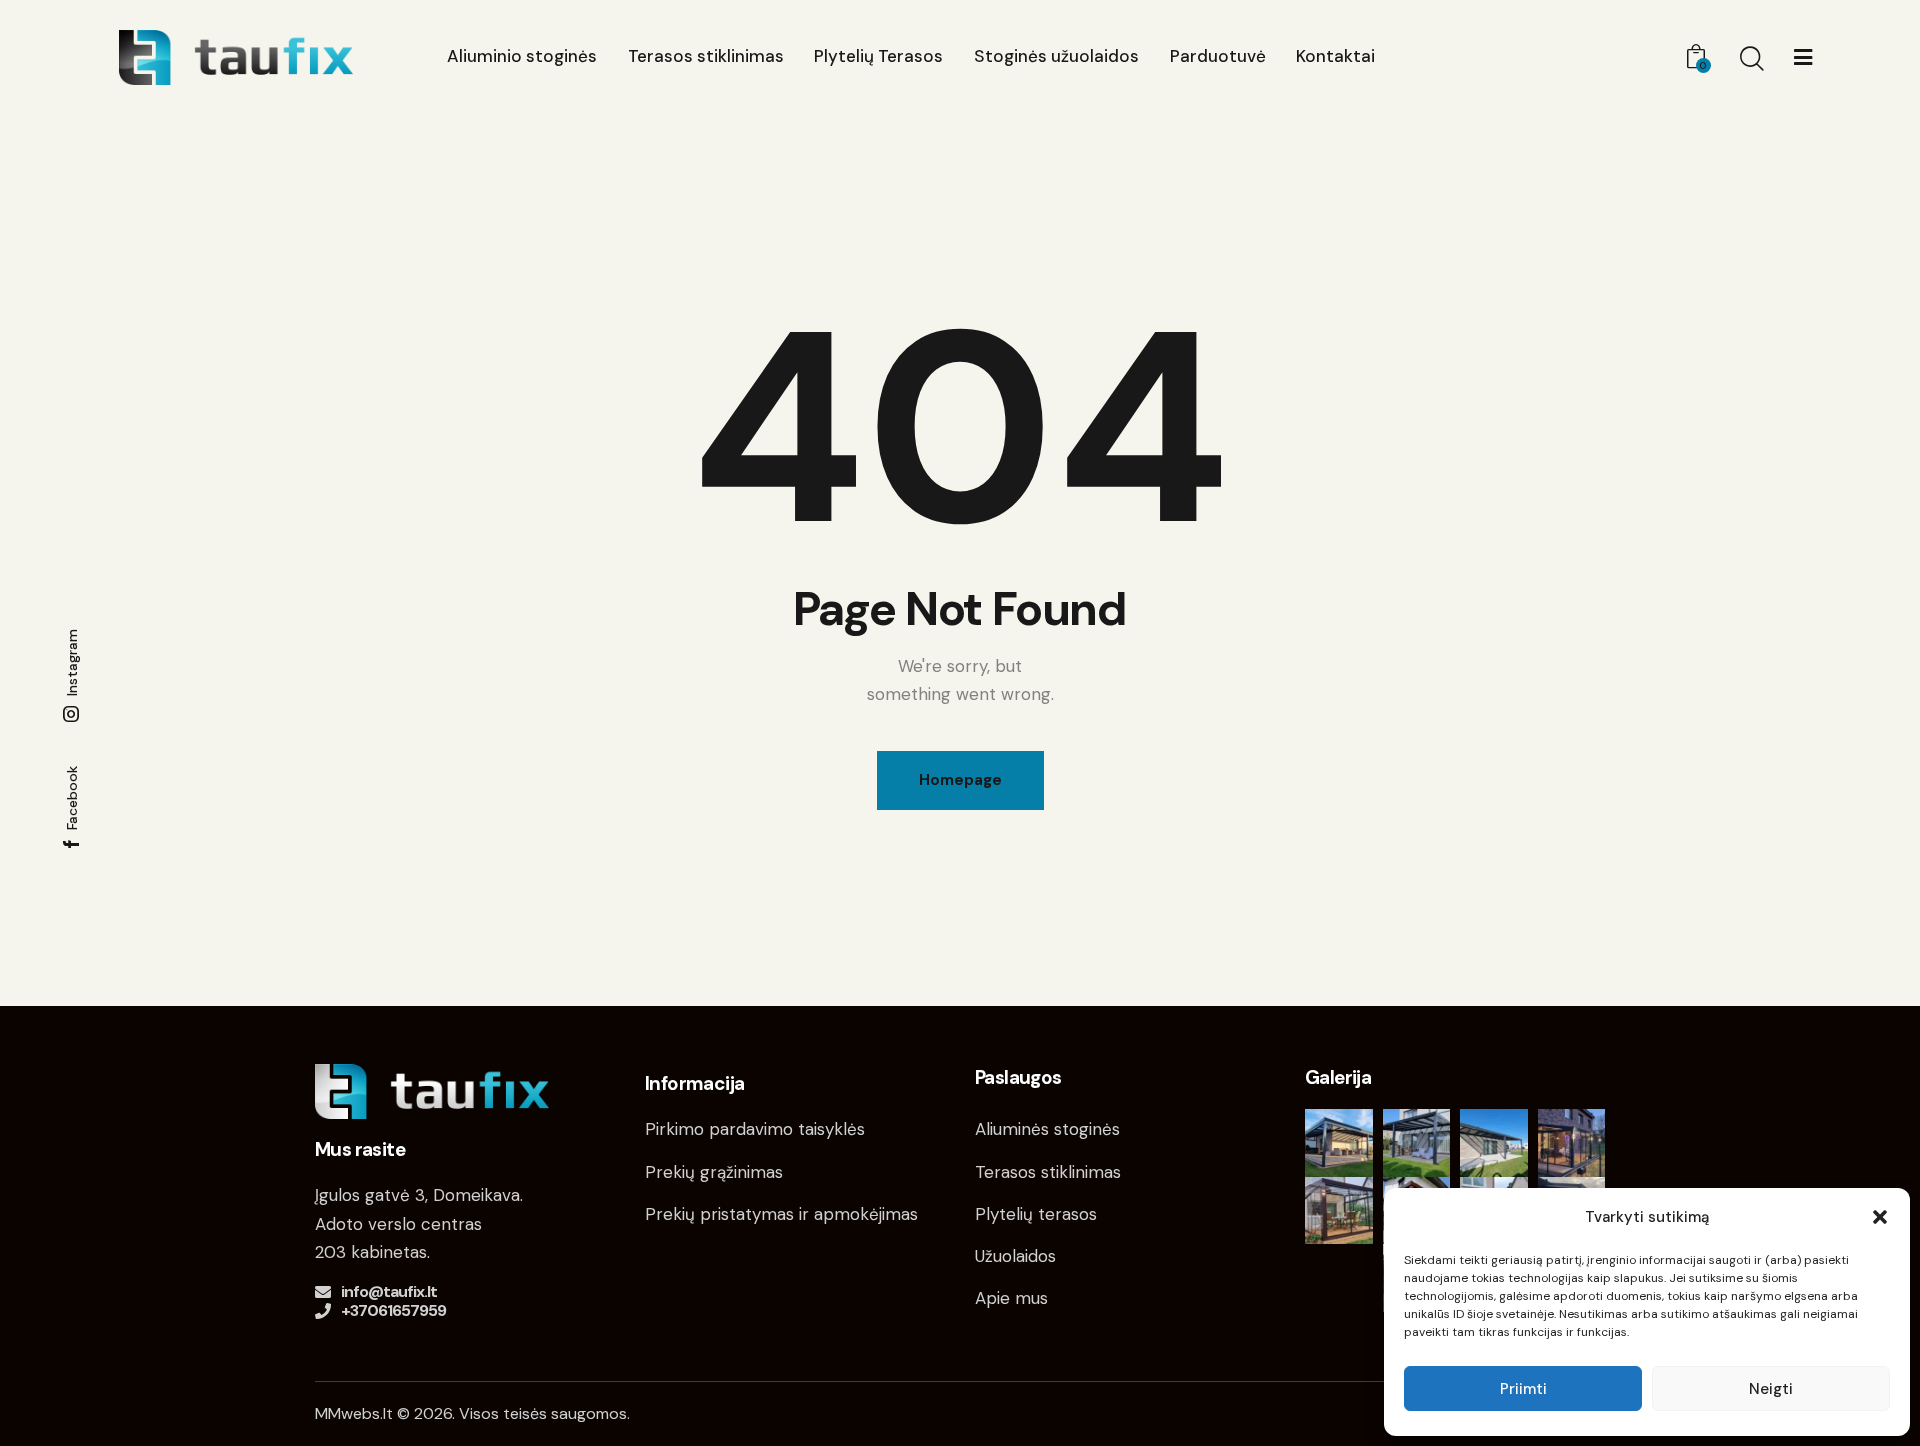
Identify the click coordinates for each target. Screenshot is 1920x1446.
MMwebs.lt (354, 1413)
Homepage (960, 780)
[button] (1880, 1217)
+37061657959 (393, 1310)
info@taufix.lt (389, 1291)
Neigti (1771, 1389)
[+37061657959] (323, 1311)
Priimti (1523, 1389)
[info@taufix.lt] (323, 1292)
